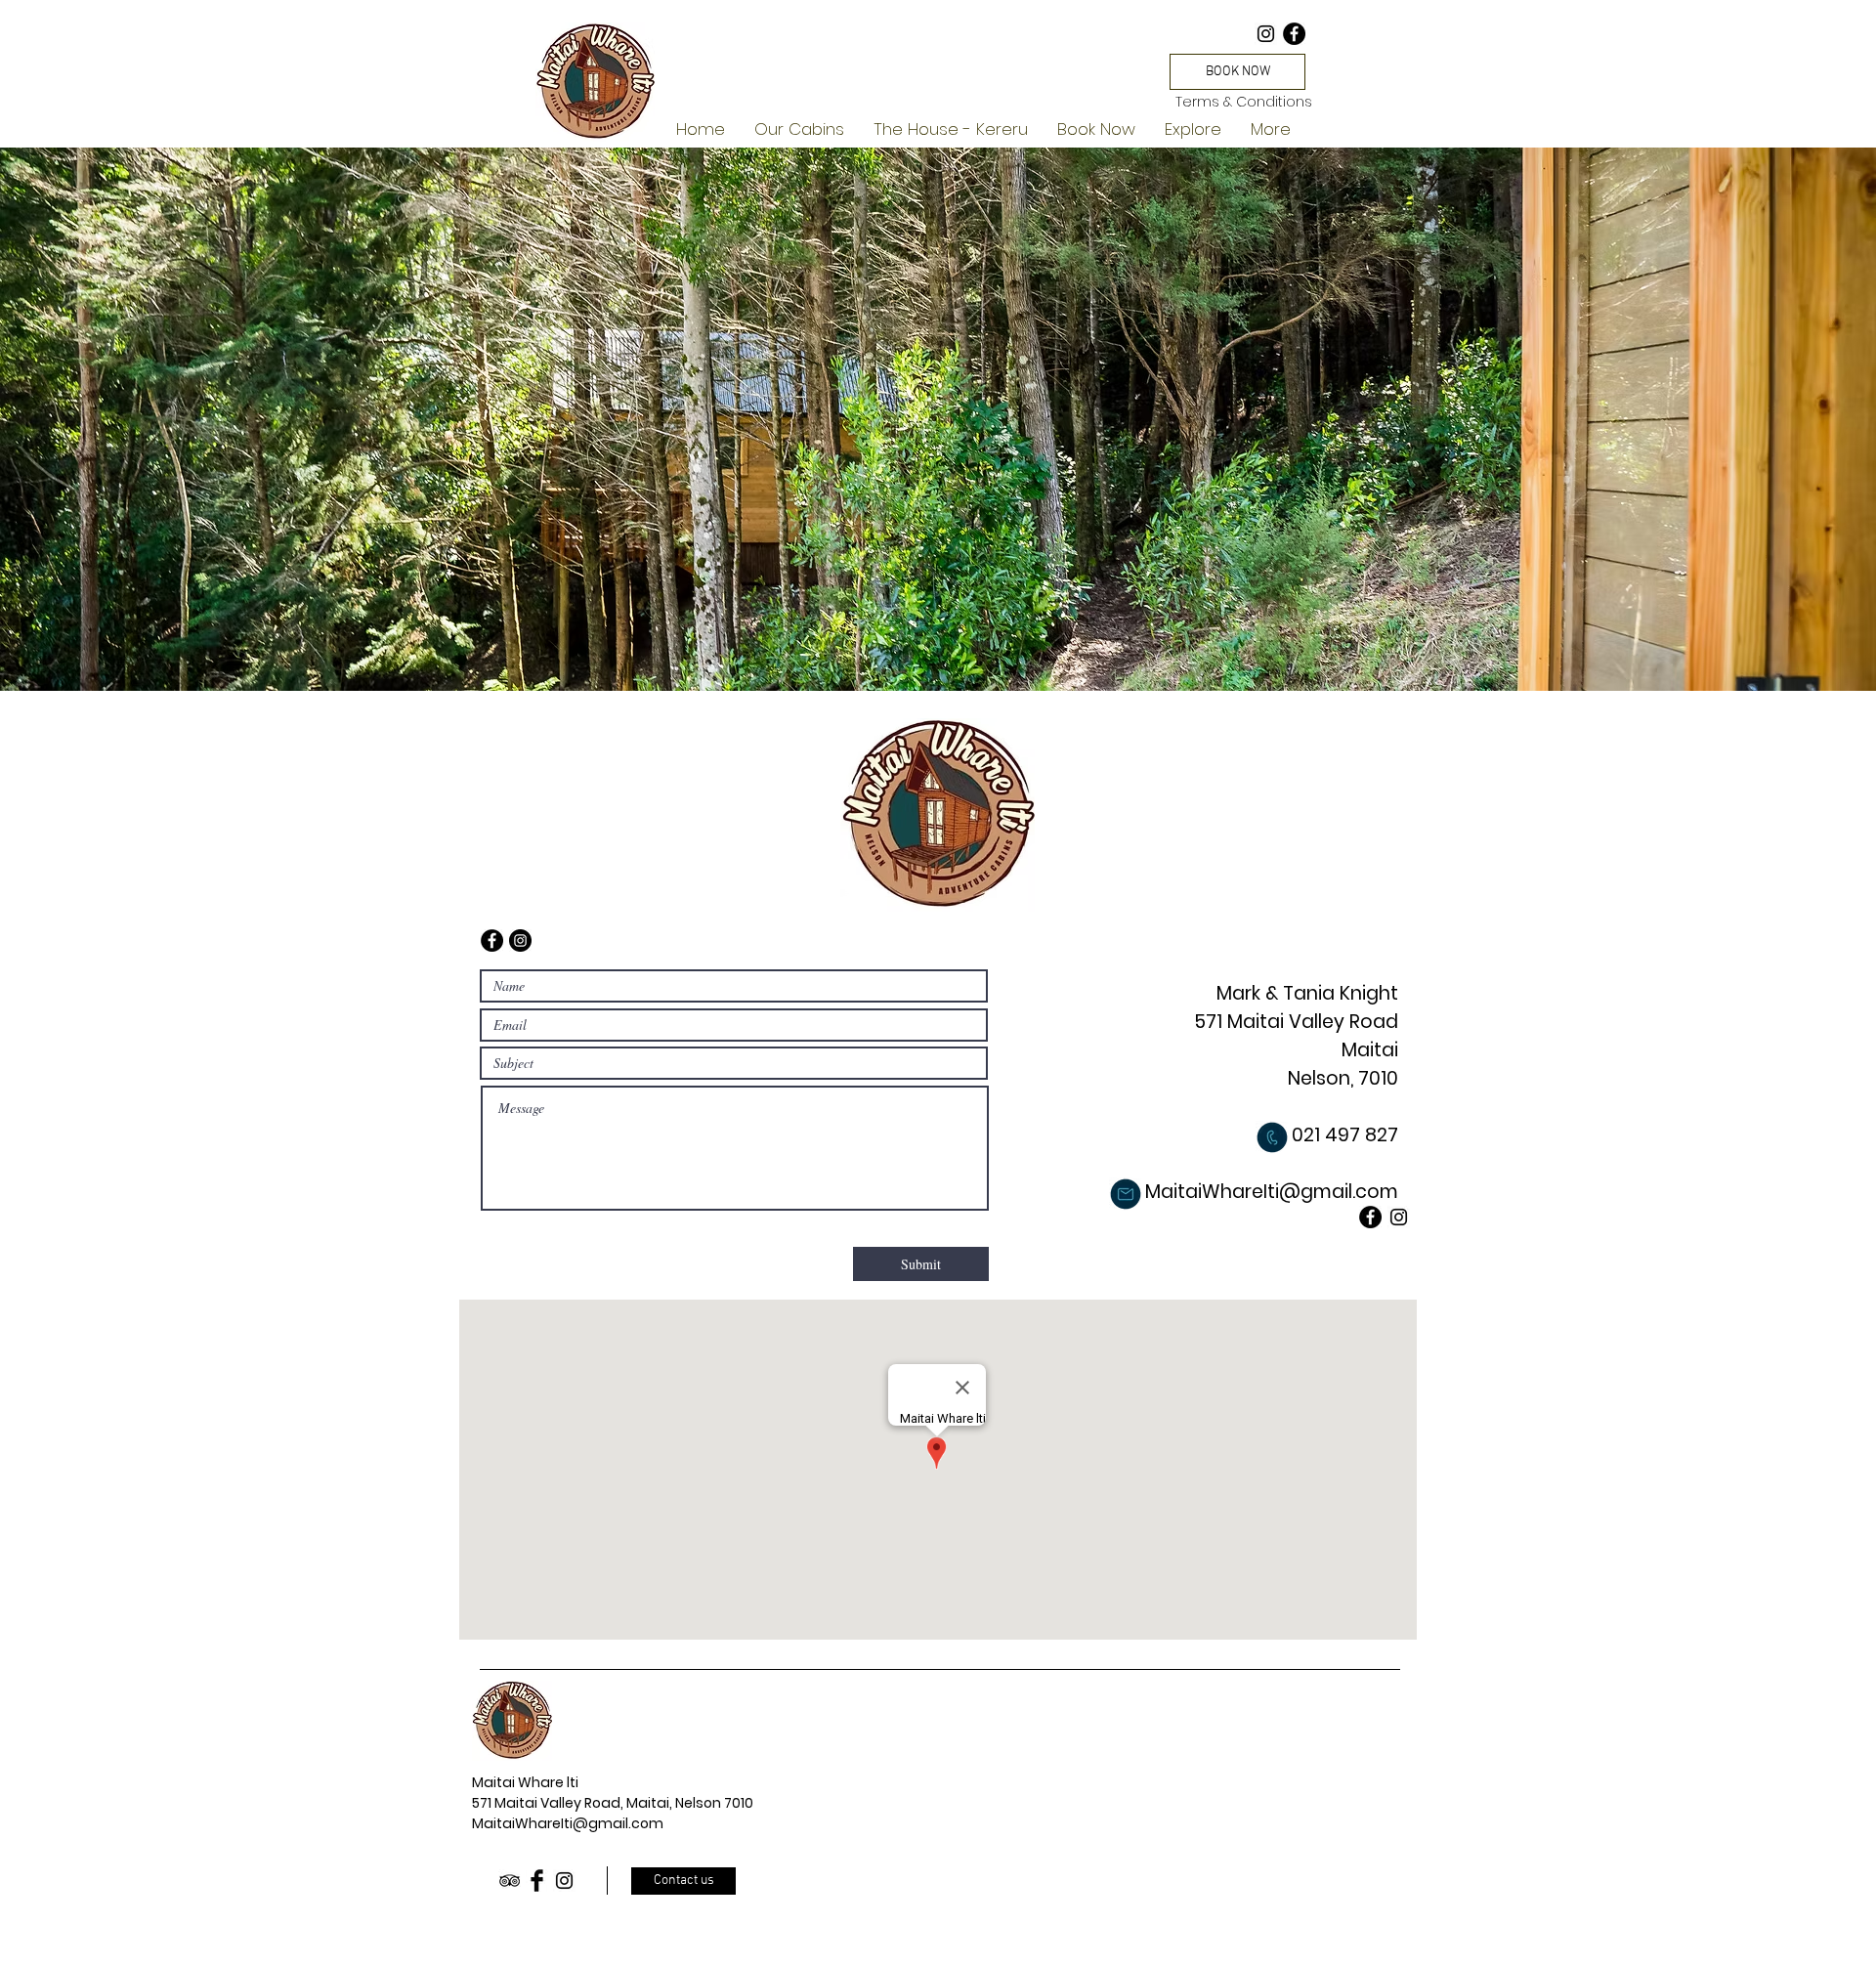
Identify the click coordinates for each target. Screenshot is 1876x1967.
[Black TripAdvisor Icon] (510, 1881)
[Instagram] (1266, 34)
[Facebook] (1294, 34)
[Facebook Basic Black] (537, 1881)
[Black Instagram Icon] (564, 1881)
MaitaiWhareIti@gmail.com (568, 1823)
